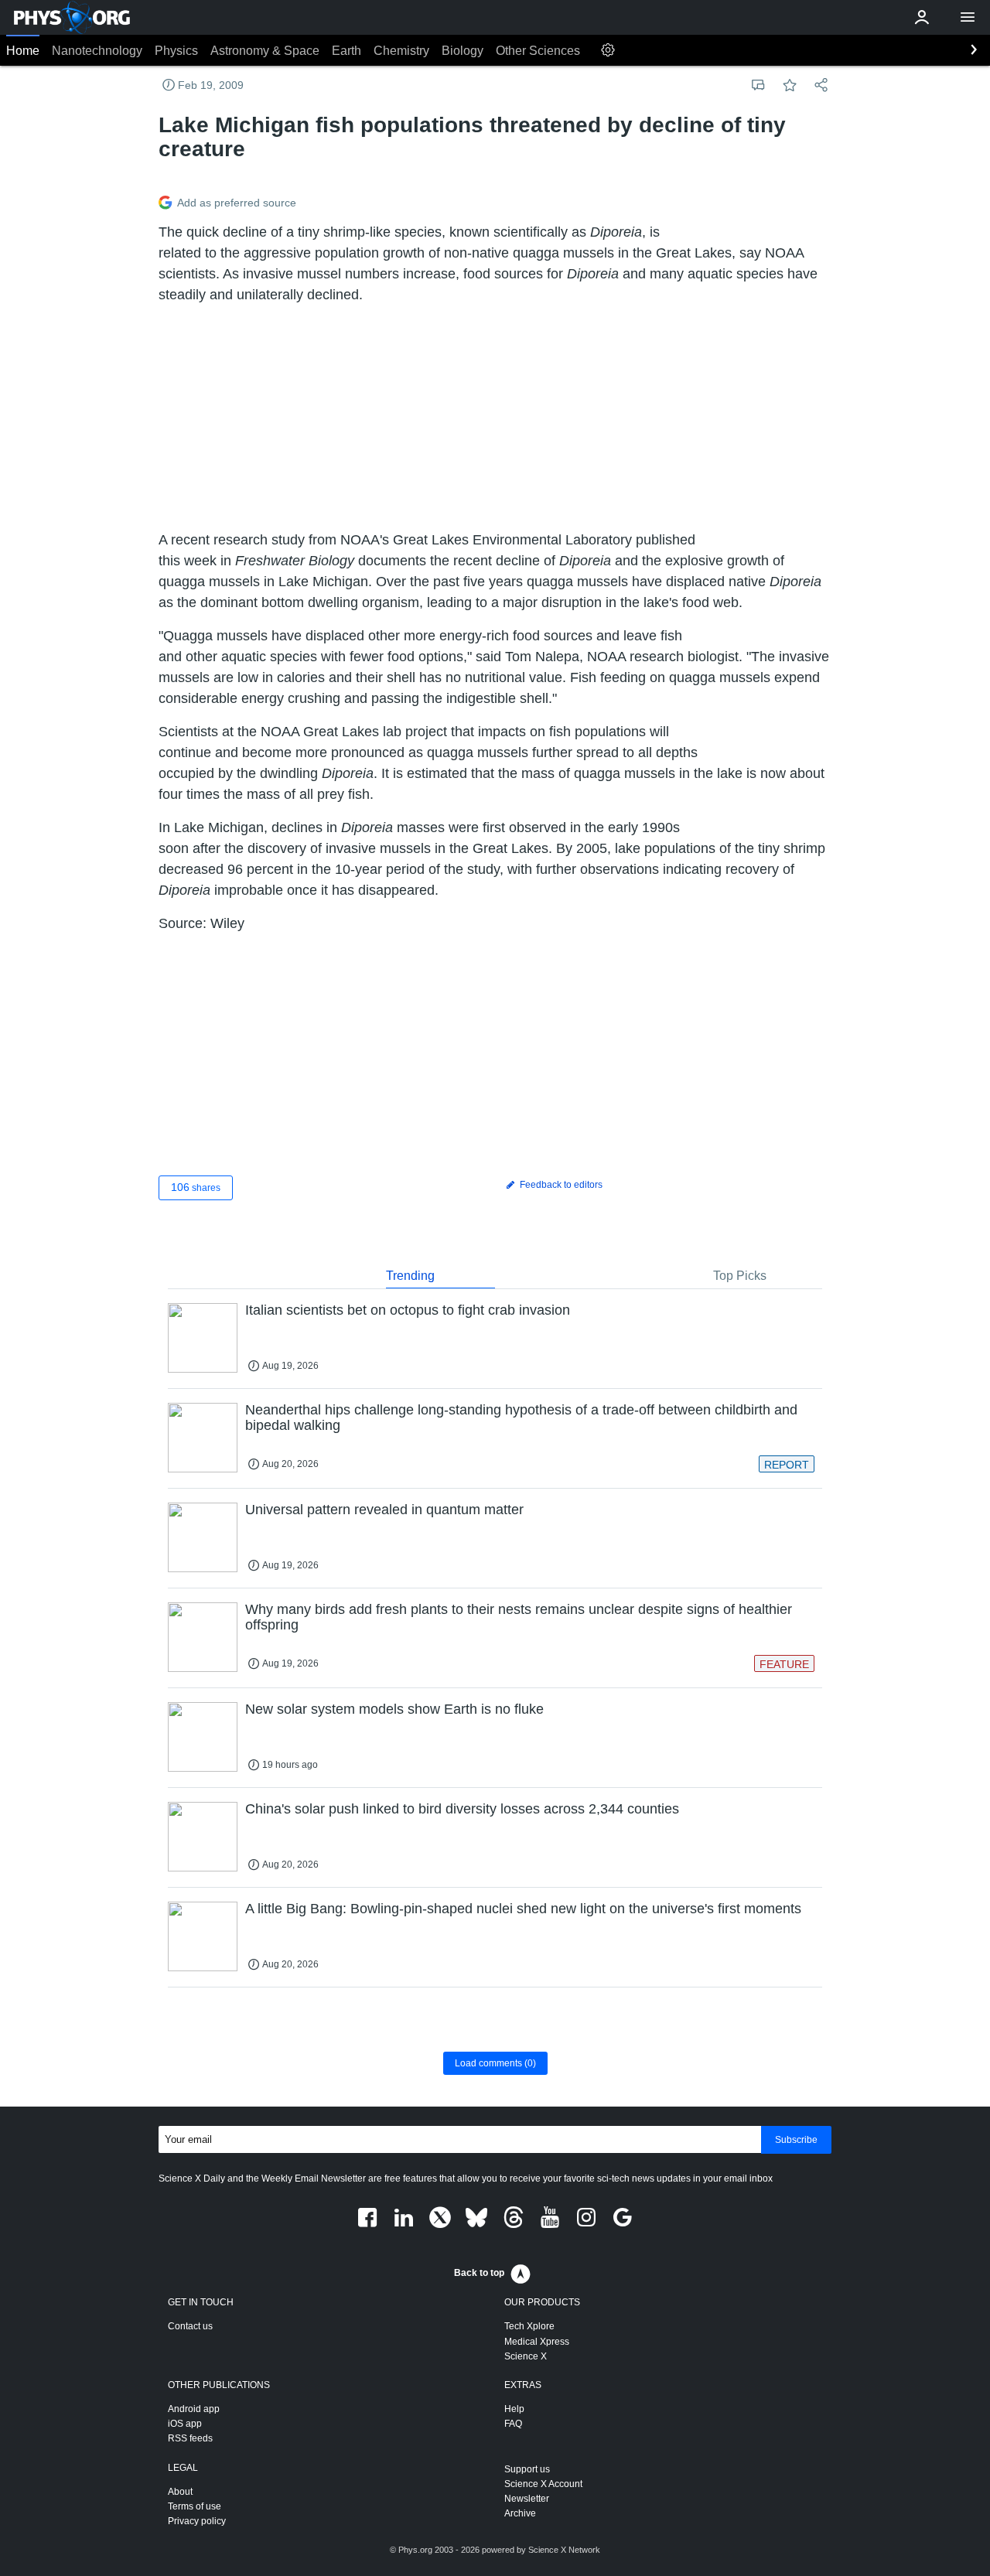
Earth (346, 51)
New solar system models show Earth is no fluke (394, 1709)
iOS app (185, 2424)
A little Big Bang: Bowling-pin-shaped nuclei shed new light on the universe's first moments (523, 1909)
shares (196, 1187)
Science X (526, 2356)
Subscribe (796, 2140)
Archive (520, 2513)
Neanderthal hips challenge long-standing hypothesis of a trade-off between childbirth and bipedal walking (521, 1418)
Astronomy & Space (265, 51)
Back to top (479, 2273)
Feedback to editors (560, 1185)
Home (23, 51)
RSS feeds (190, 2438)
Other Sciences (538, 51)
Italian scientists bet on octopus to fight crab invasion (408, 1310)
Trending (410, 1276)
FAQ (513, 2424)
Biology (463, 51)
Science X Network (564, 2550)
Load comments (495, 2063)
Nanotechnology (97, 51)
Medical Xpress (537, 2342)
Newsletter (527, 2499)
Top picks (740, 1276)
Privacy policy (197, 2521)
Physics (176, 51)
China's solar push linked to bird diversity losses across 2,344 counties (462, 1809)
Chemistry (401, 51)
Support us (527, 2469)
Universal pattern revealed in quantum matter (384, 1510)
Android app (194, 2409)
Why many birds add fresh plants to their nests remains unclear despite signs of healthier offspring (519, 1617)
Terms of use (195, 2506)
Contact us (190, 2326)
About (180, 2492)
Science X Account (543, 2484)
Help (514, 2409)
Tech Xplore (529, 2326)
